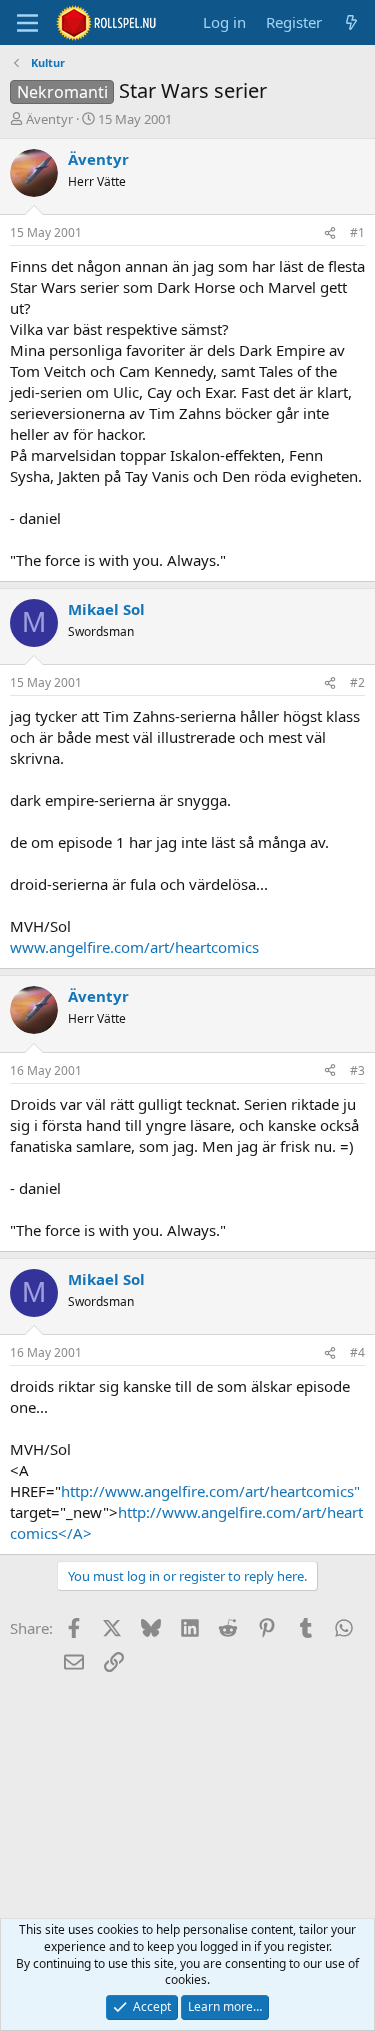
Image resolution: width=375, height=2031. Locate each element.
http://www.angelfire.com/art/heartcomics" (210, 1491)
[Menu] (27, 23)
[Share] (330, 233)
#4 (357, 1352)
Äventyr (49, 119)
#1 (357, 232)
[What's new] (351, 22)
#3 (357, 1070)
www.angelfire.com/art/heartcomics (134, 947)
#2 (357, 682)
